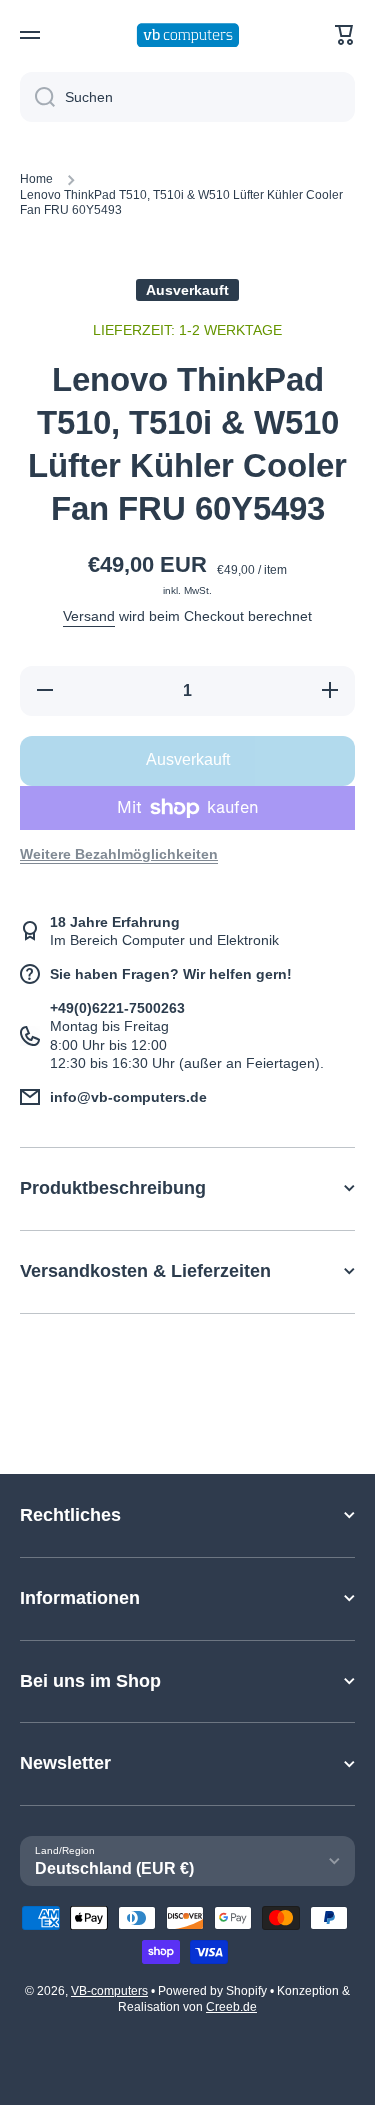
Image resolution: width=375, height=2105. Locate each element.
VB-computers (109, 1991)
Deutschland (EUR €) (114, 1868)
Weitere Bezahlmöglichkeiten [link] (119, 854)
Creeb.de (231, 2007)
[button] (345, 35)
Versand (89, 616)
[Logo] (188, 35)
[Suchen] (37, 97)
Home (36, 179)
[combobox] (187, 97)
